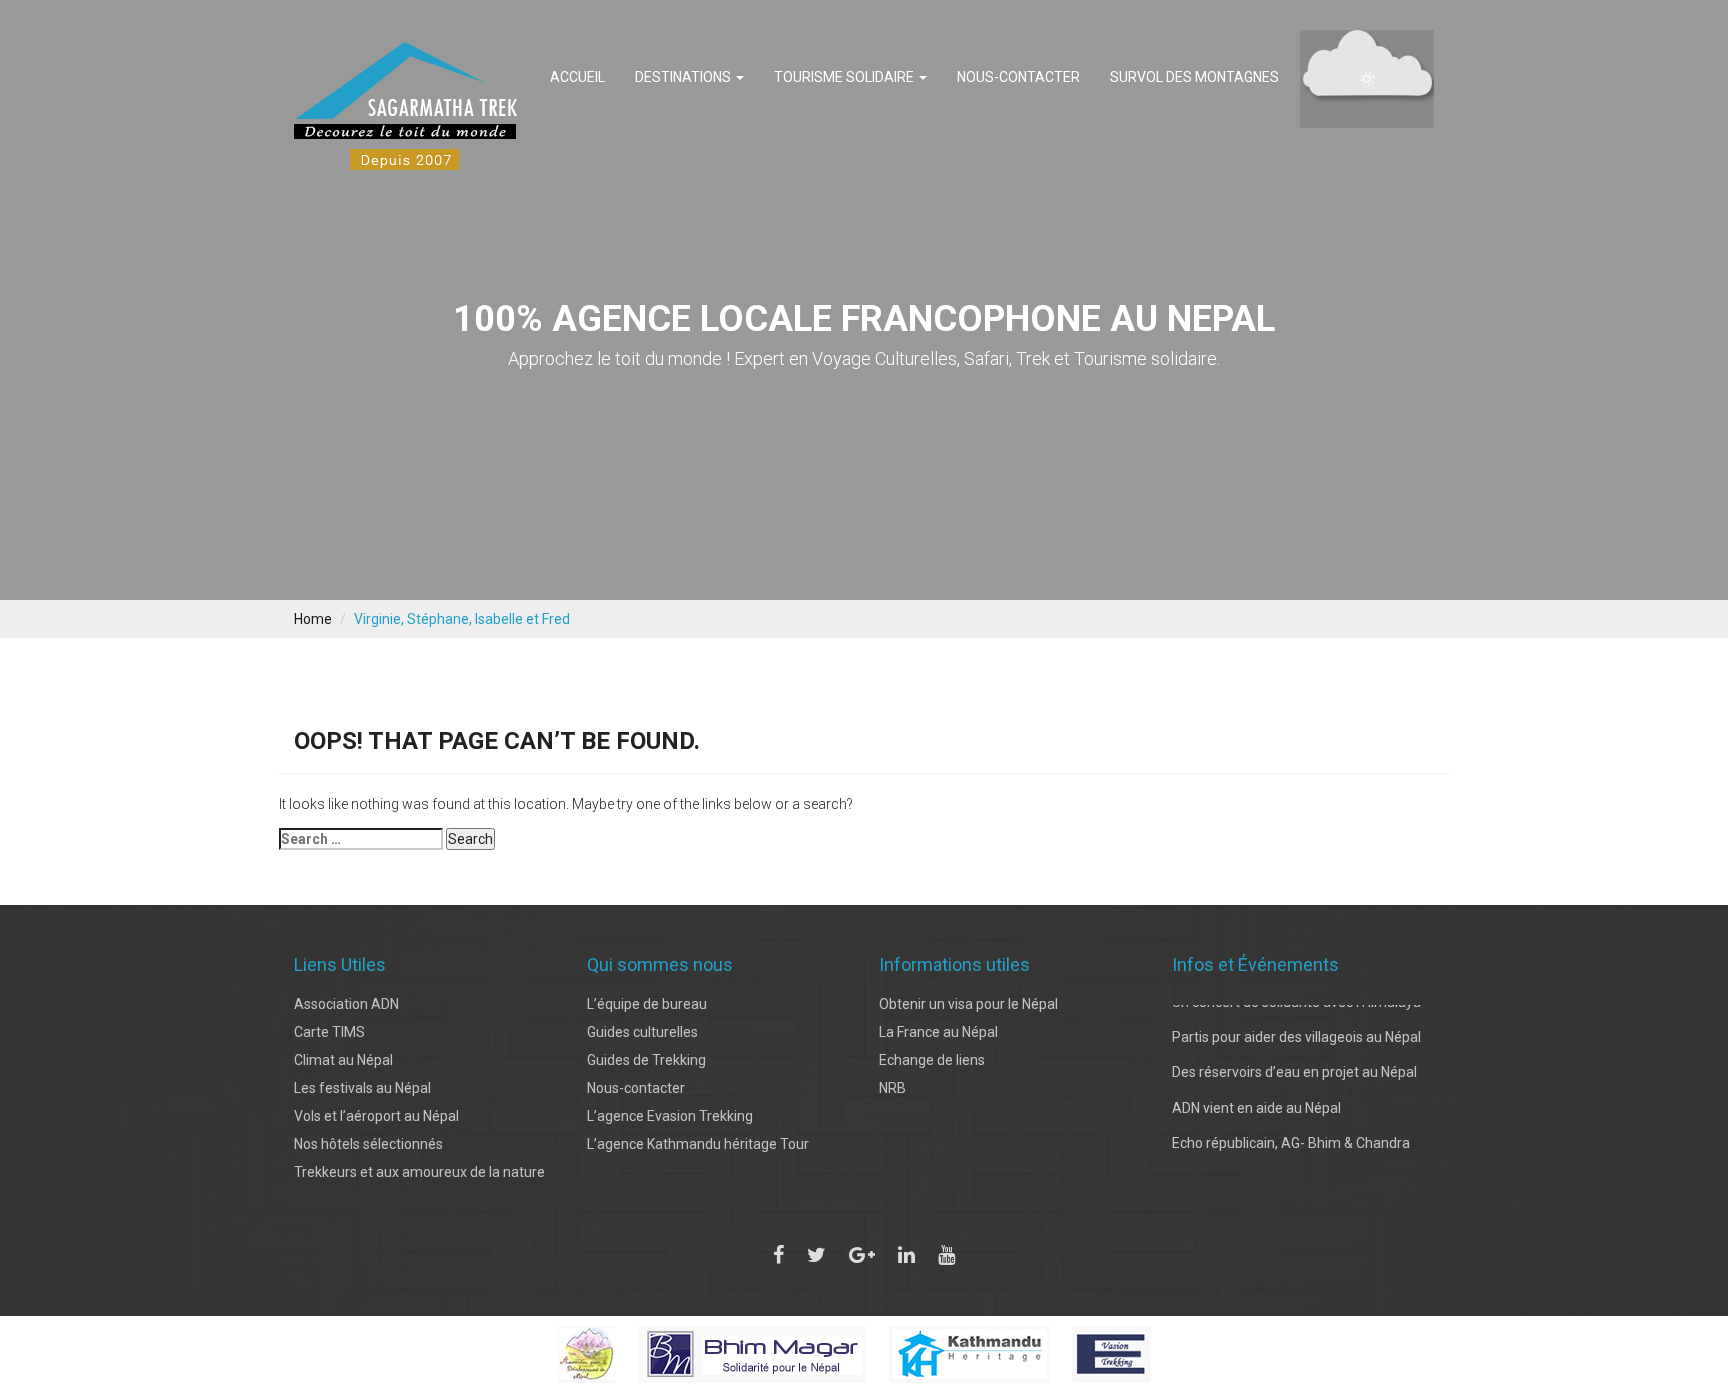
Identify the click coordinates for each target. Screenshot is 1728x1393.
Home (313, 619)
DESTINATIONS (684, 77)
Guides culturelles (642, 1032)
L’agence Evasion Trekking (670, 1116)
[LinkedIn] (906, 1255)
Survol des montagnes (1194, 77)
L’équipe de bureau (647, 1004)
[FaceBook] (778, 1255)
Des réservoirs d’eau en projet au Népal (1294, 1053)
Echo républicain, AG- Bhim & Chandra (1291, 1123)
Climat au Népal (343, 1060)
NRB (892, 1088)
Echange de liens (932, 1060)
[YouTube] (946, 1255)
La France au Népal (938, 1032)
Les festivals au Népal (362, 1088)
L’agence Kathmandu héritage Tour (698, 1144)
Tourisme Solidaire (845, 77)
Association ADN (346, 1004)
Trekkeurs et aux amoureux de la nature (419, 1172)
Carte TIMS (329, 1032)
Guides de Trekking (646, 1060)
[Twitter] (816, 1255)
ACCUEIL (577, 77)
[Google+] (862, 1255)
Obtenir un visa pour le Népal (968, 1004)
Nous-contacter (1018, 77)
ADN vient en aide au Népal (1256, 1088)
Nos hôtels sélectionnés (368, 1144)
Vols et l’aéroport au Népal (376, 1116)
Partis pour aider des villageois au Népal (1296, 1017)
